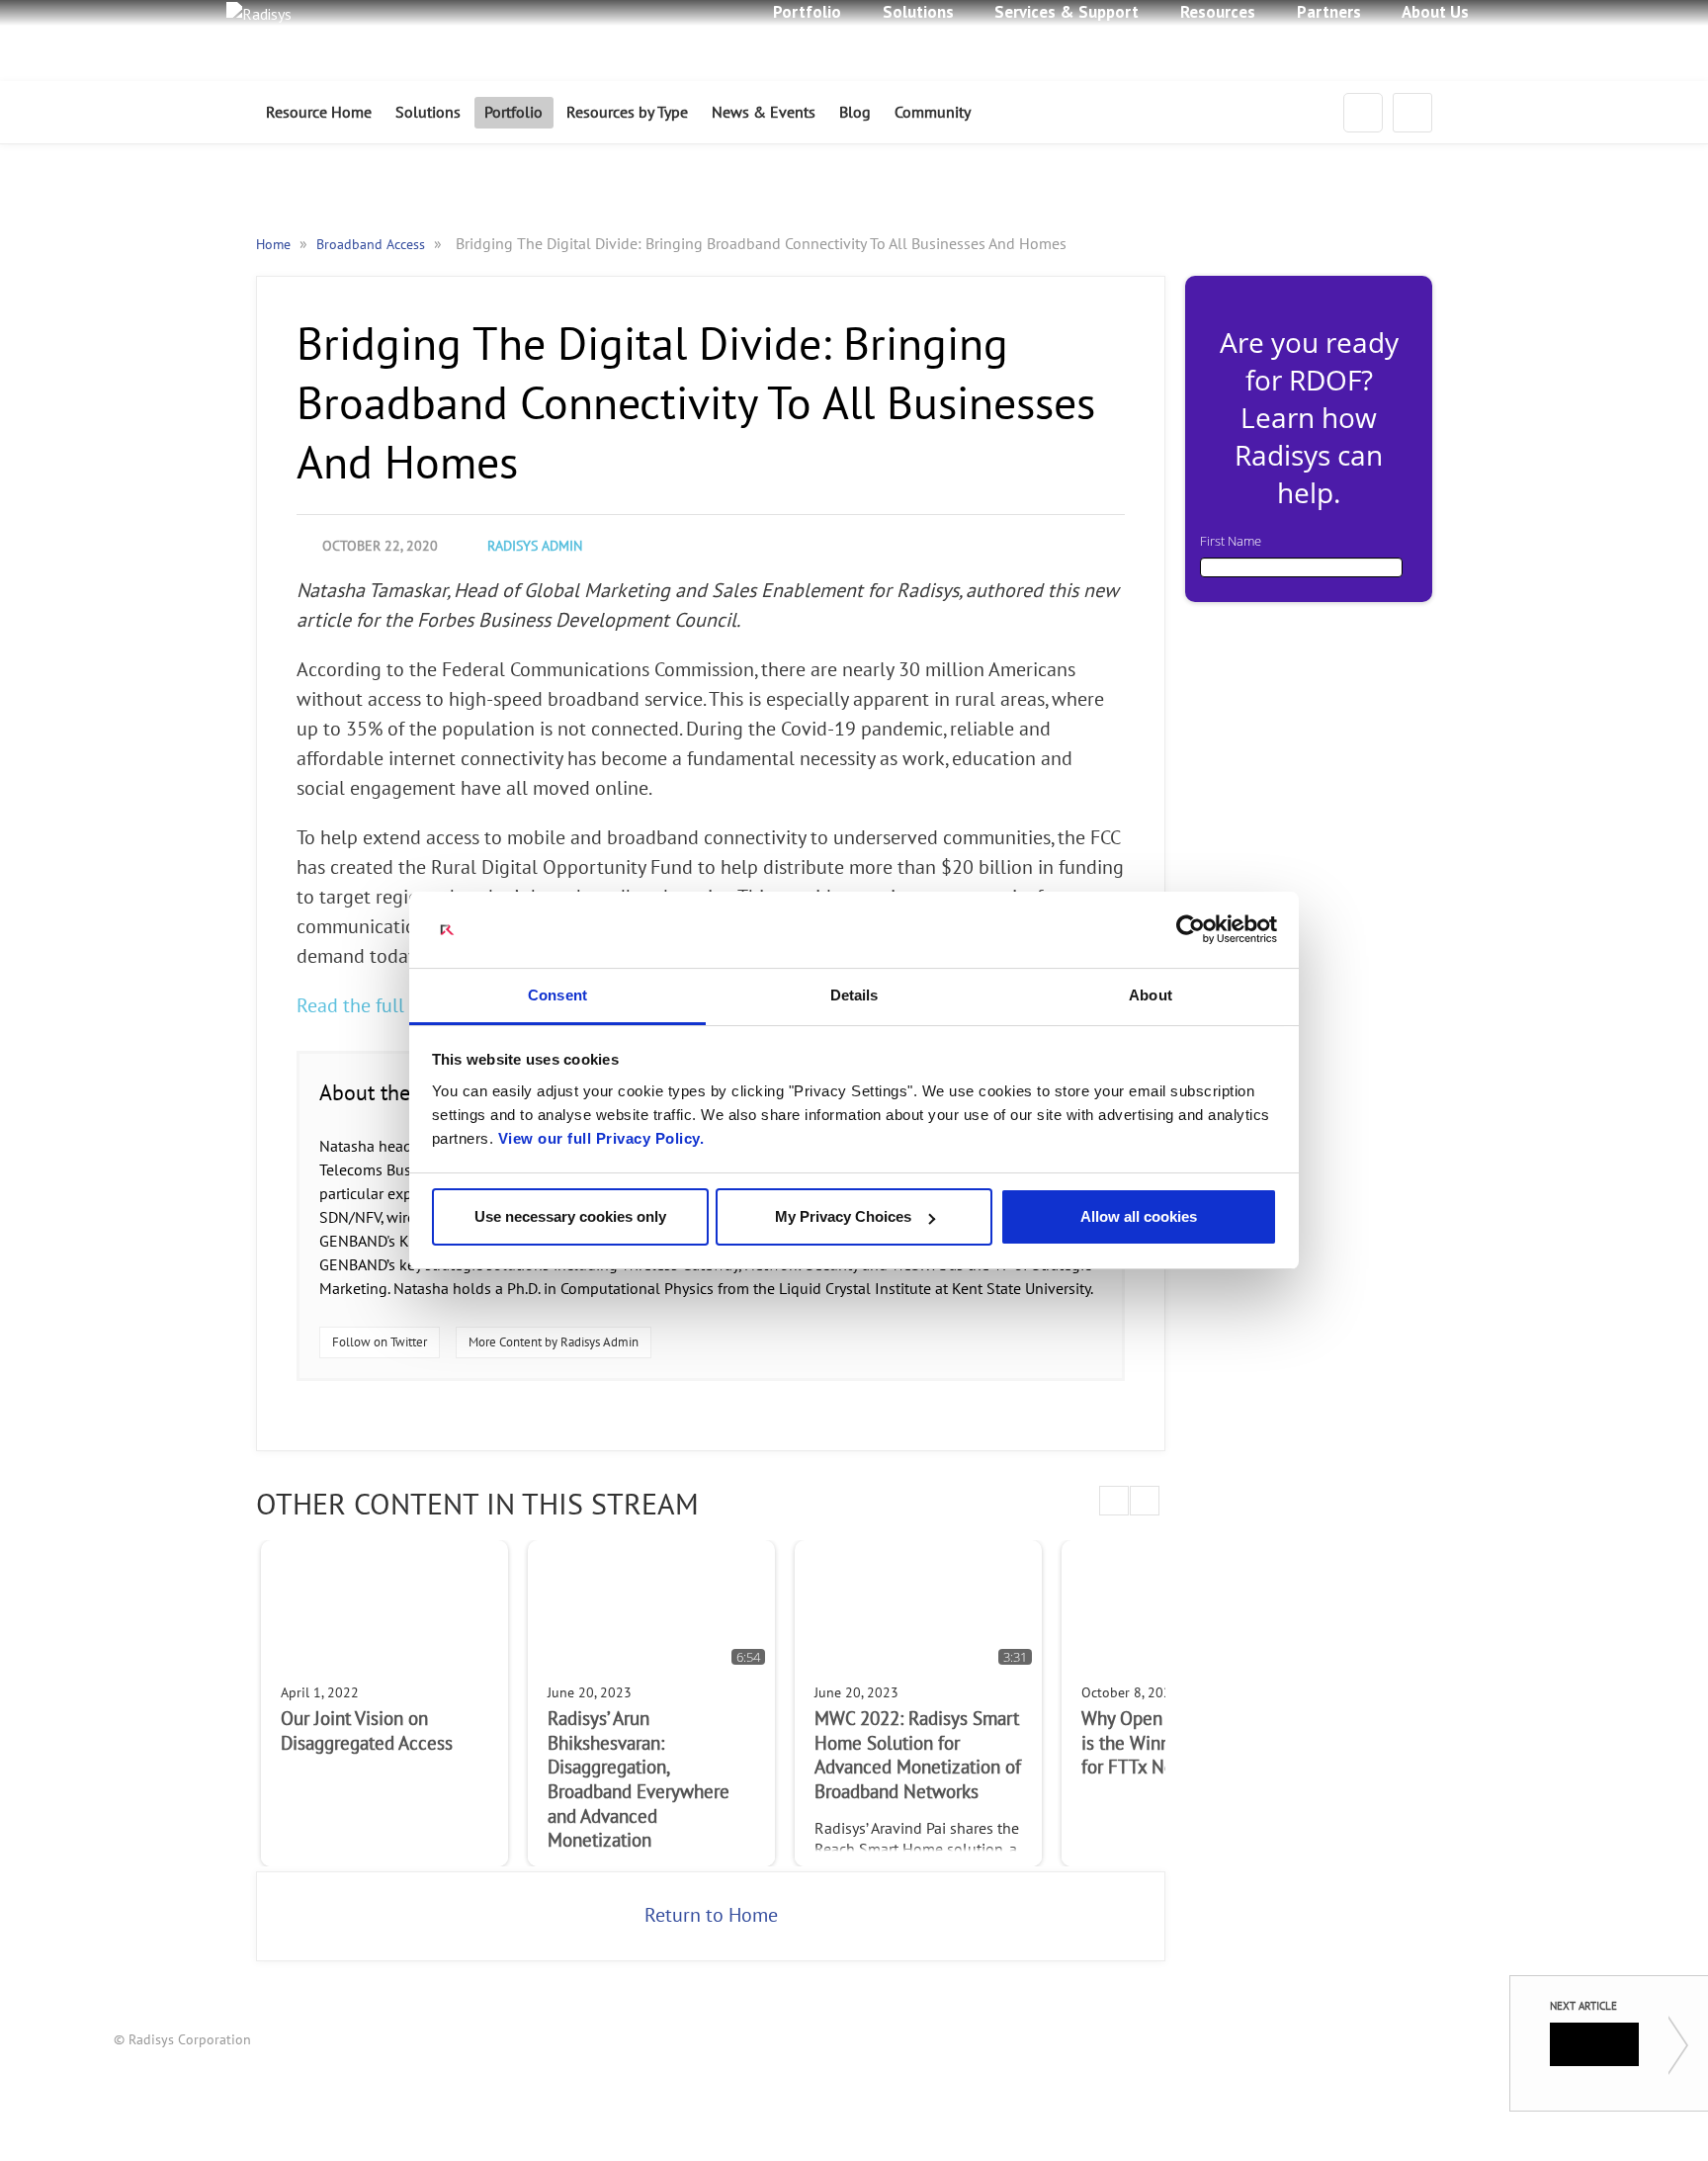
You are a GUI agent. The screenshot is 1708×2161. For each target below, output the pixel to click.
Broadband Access (373, 245)
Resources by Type (627, 113)
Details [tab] (854, 995)
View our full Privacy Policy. (601, 1138)
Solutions (428, 113)
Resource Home (319, 113)
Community (933, 113)
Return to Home (711, 1916)
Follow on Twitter (380, 1342)
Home (275, 245)
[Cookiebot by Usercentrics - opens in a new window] (1191, 930)
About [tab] (1151, 995)
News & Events (764, 113)
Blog (855, 113)
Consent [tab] (557, 995)
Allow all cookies (1139, 1216)
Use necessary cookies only (570, 1216)
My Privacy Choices (843, 1216)
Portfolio (513, 113)
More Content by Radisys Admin (554, 1342)
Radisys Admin (535, 546)
